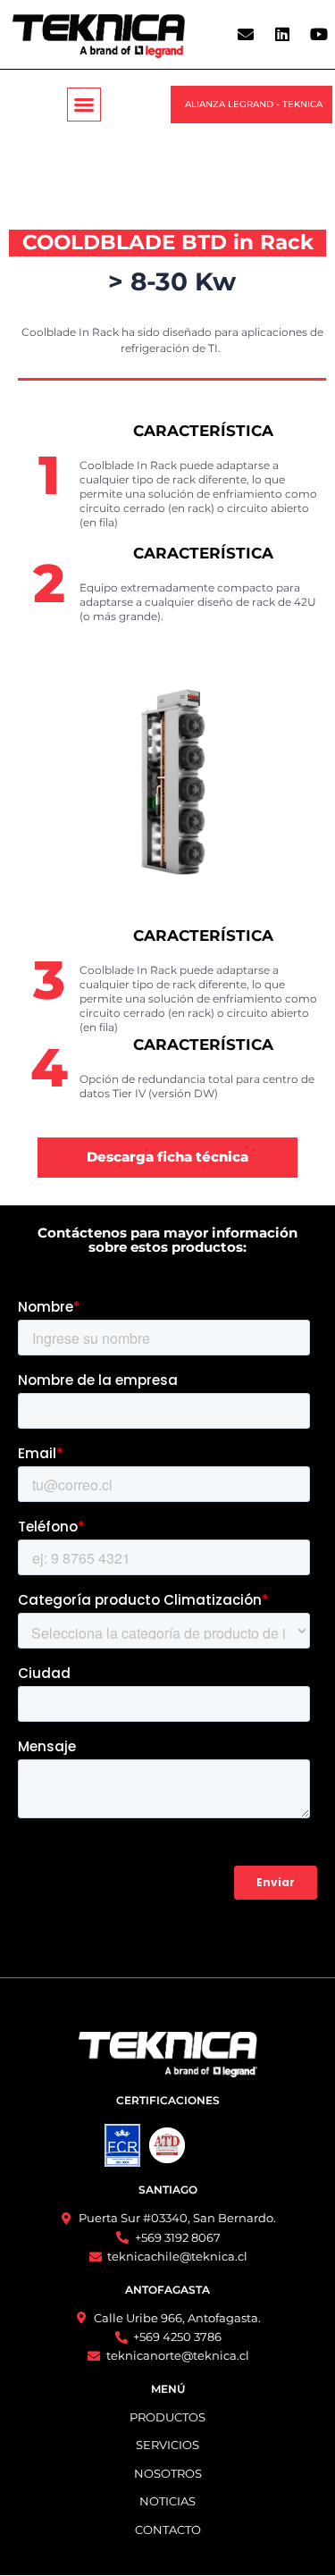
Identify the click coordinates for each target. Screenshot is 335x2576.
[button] (84, 105)
